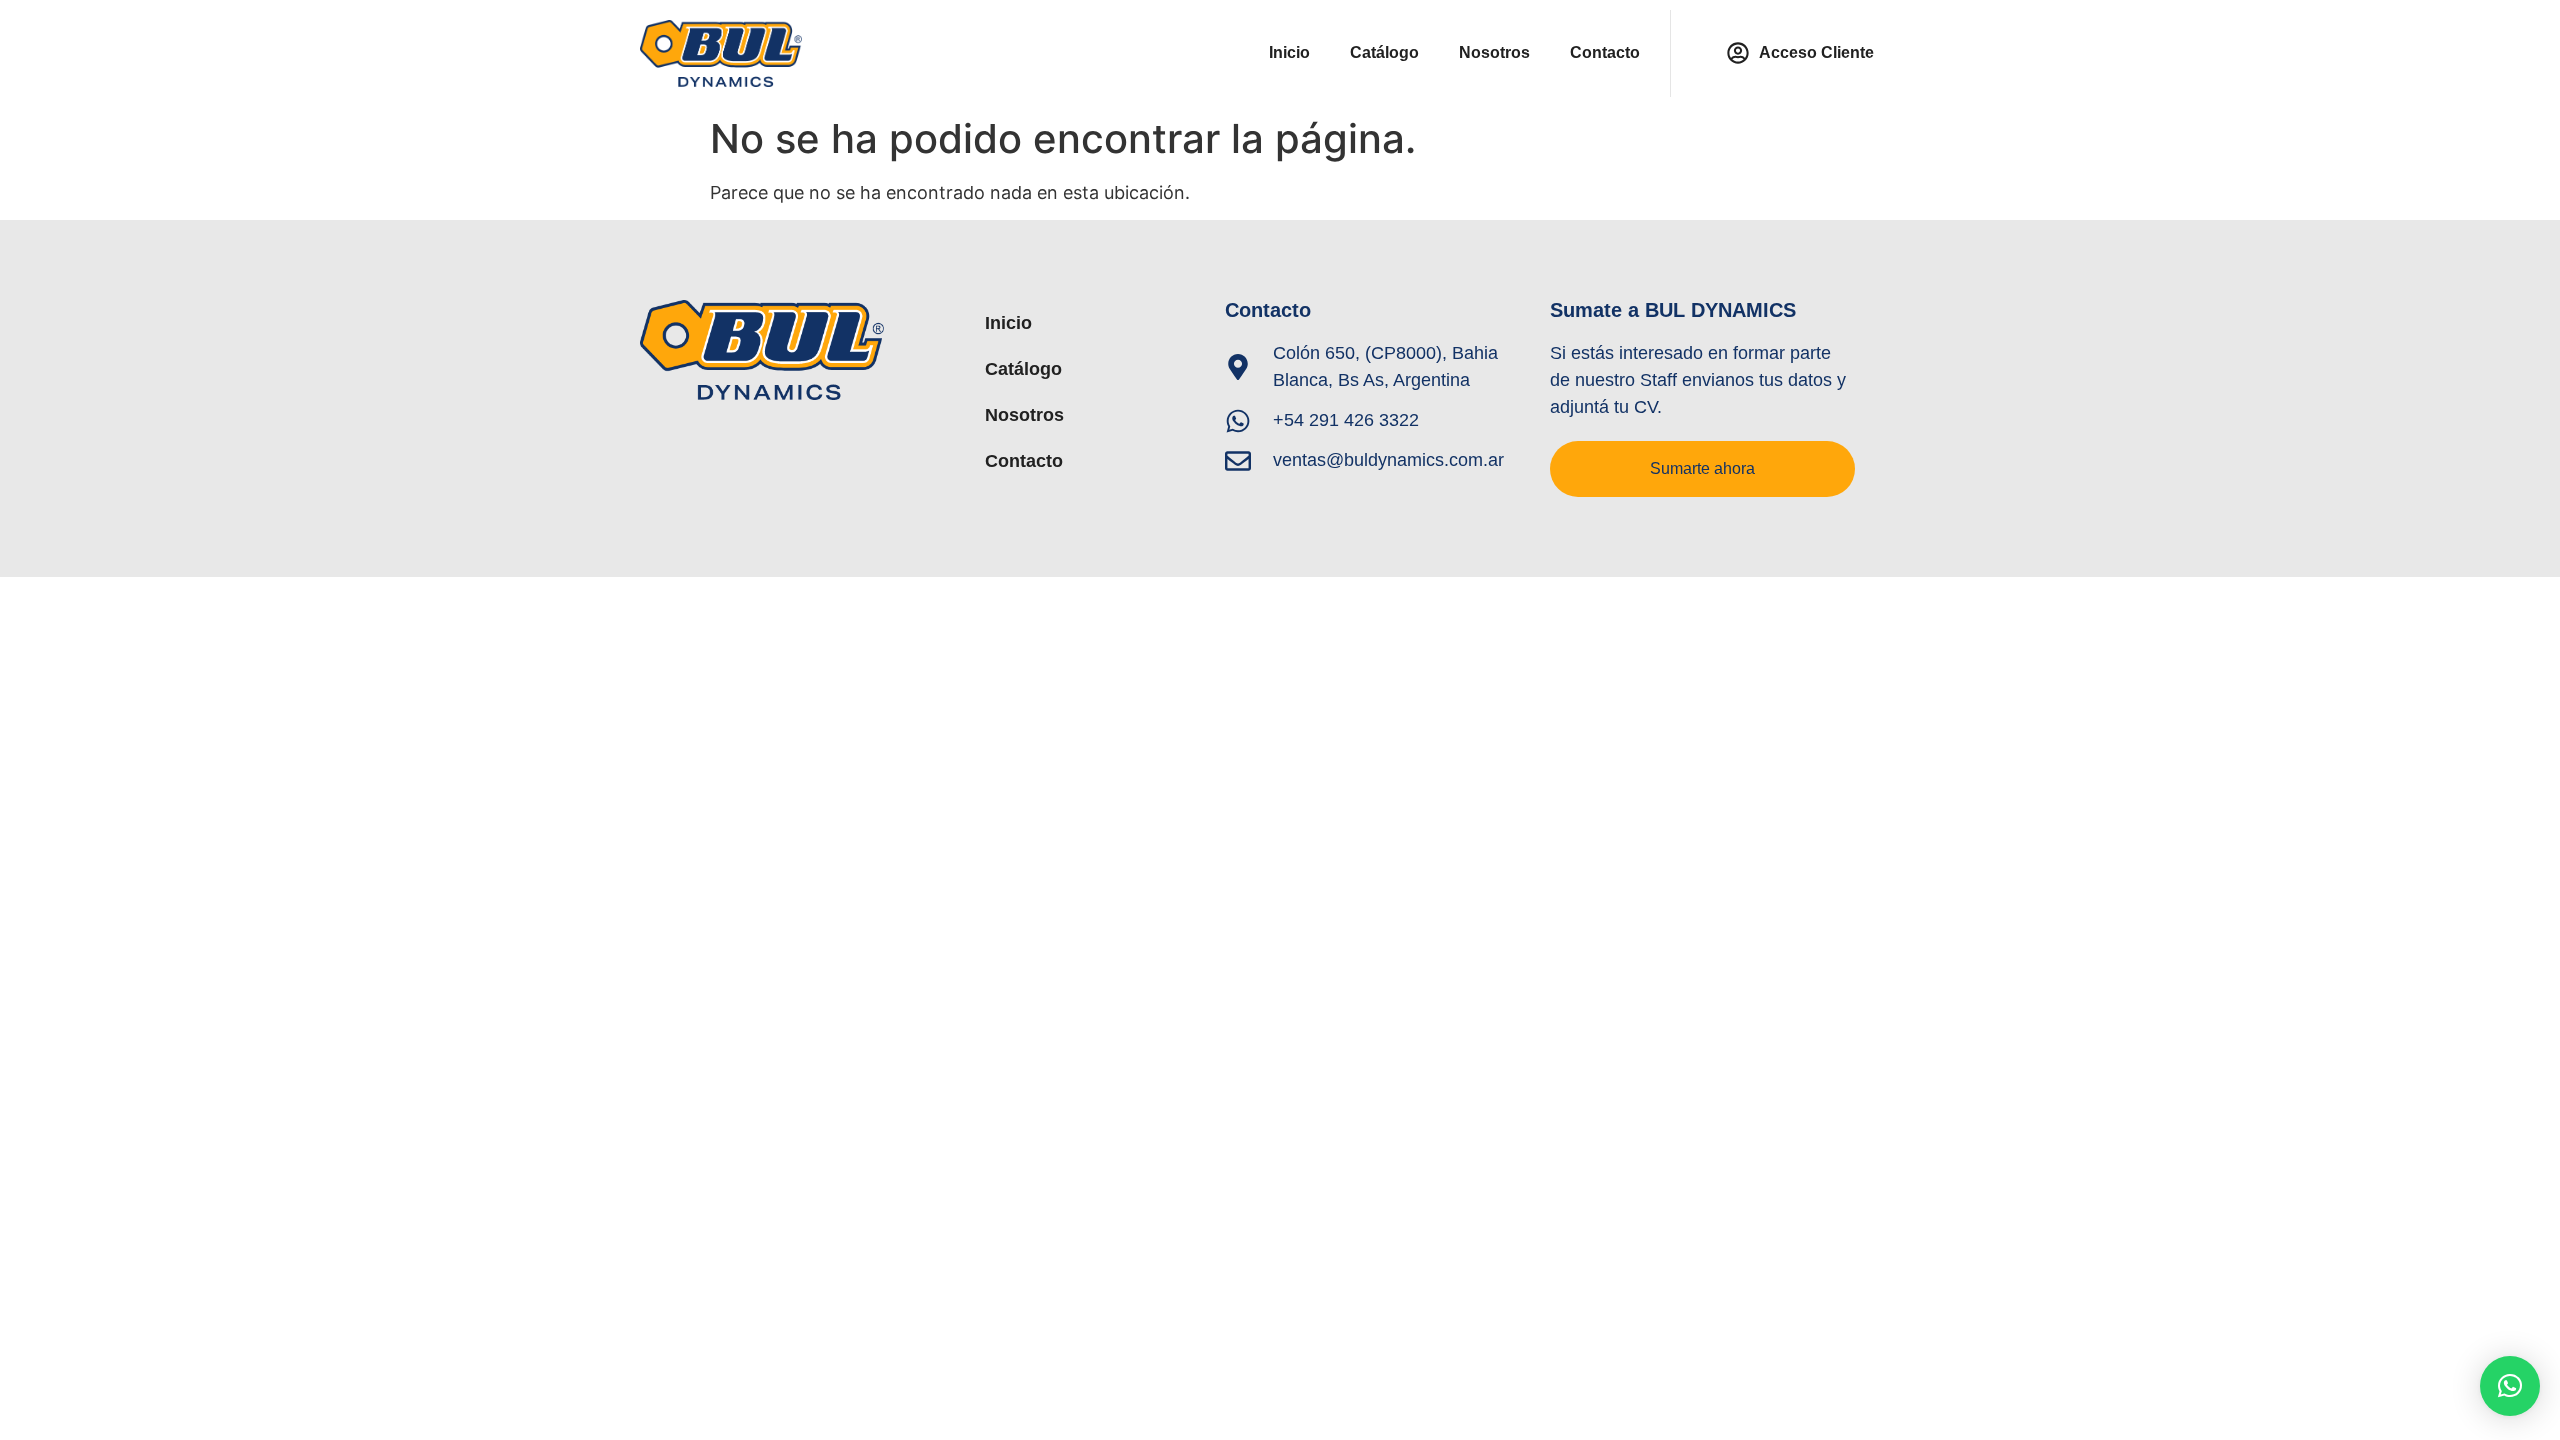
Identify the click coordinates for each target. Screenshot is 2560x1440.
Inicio (1289, 52)
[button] (2510, 1386)
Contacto (1605, 52)
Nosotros (1494, 52)
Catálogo (1384, 52)
